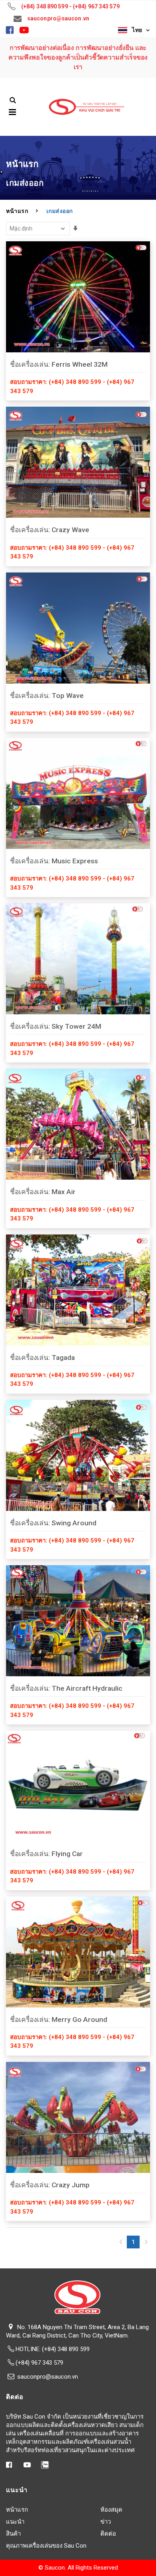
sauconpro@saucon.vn (48, 2377)
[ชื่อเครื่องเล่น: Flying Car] (78, 1786)
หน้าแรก (17, 211)
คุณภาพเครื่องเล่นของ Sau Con (46, 2546)
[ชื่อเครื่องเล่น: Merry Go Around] (78, 1952)
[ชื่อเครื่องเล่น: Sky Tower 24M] (78, 959)
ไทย (136, 30)
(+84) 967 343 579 (39, 2363)
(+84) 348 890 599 (66, 2349)
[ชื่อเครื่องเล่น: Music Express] (78, 793)
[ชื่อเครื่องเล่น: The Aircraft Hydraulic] (78, 1621)
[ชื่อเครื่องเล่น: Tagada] (78, 1290)
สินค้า (13, 2534)
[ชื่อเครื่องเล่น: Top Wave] (78, 628)
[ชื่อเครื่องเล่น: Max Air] (78, 1124)
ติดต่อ (108, 2534)
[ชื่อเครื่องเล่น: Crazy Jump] (78, 2117)
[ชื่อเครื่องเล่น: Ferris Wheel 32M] (78, 297)
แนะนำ (15, 2522)
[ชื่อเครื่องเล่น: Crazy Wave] (78, 462)
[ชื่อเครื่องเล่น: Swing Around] (78, 1455)
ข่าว (106, 2522)
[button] (13, 100)
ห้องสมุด (111, 2510)
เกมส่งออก (60, 211)
